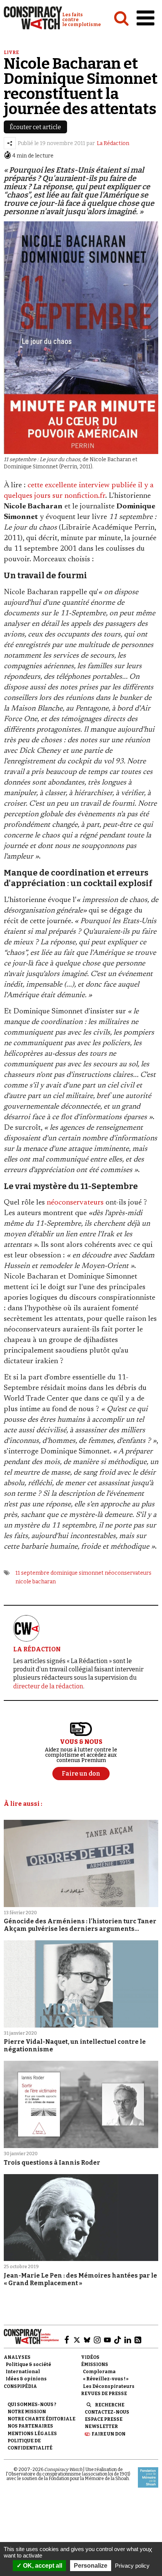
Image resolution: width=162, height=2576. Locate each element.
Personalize (91, 2566)
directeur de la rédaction (48, 1686)
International (23, 2372)
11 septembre (32, 1573)
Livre (11, 53)
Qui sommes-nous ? (32, 2405)
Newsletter (101, 2426)
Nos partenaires (30, 2426)
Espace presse (104, 2419)
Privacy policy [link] (132, 2566)
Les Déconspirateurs (109, 2386)
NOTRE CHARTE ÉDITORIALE (41, 2419)
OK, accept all (42, 2566)
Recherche (110, 2405)
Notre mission (27, 2412)
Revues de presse (104, 2394)
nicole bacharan (36, 1582)
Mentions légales (32, 2434)
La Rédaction (113, 143)
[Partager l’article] (10, 143)
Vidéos (90, 2357)
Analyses (17, 2357)
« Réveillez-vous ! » (106, 2379)
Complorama (99, 2372)
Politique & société (28, 2364)
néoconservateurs (75, 1203)
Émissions (95, 2364)
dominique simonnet (77, 1573)
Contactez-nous (107, 2412)
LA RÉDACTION (37, 1649)
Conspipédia (20, 2386)
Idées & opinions (26, 2379)
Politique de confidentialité (30, 2444)
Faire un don (109, 2434)
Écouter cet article (35, 127)
